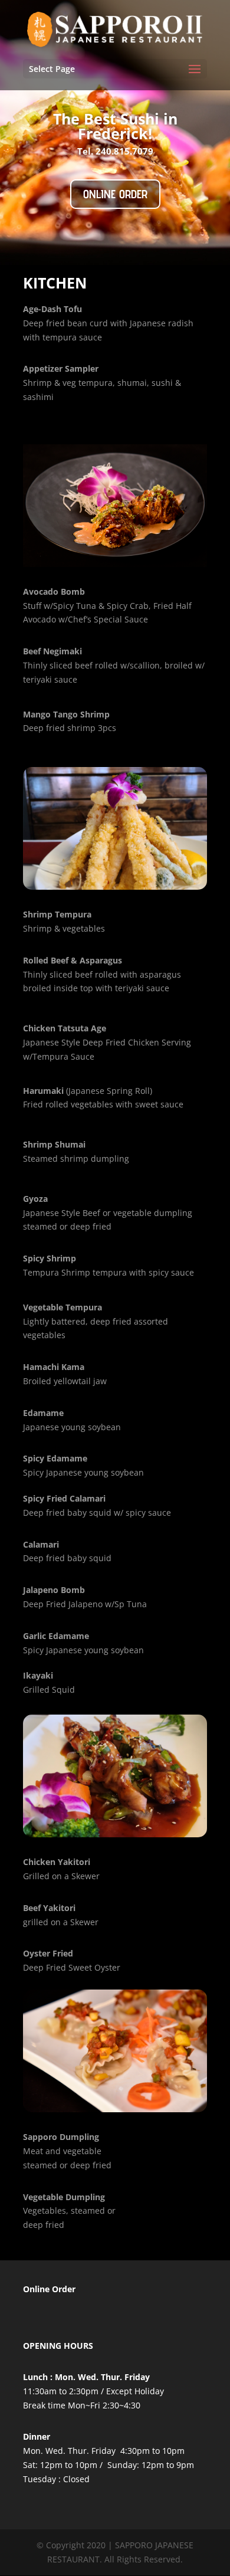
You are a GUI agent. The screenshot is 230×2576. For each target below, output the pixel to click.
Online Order (115, 194)
